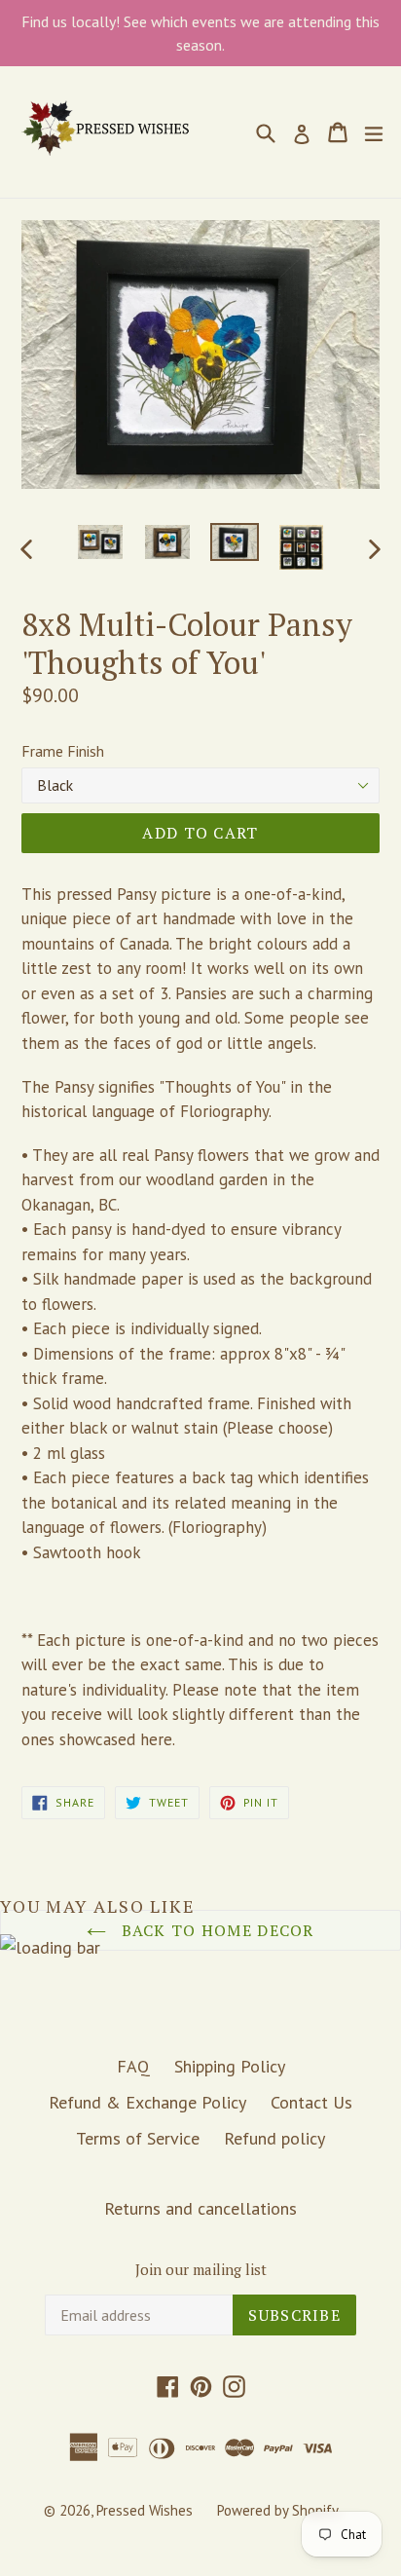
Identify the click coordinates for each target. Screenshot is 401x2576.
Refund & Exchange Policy (147, 2102)
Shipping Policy (230, 2066)
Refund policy (274, 2138)
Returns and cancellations (200, 2208)
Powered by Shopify (278, 2510)
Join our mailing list (201, 2269)
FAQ (133, 2066)
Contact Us (311, 2102)
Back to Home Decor (215, 1930)
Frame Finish (63, 751)
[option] (100, 542)
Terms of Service (138, 2138)
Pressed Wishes (145, 2510)
